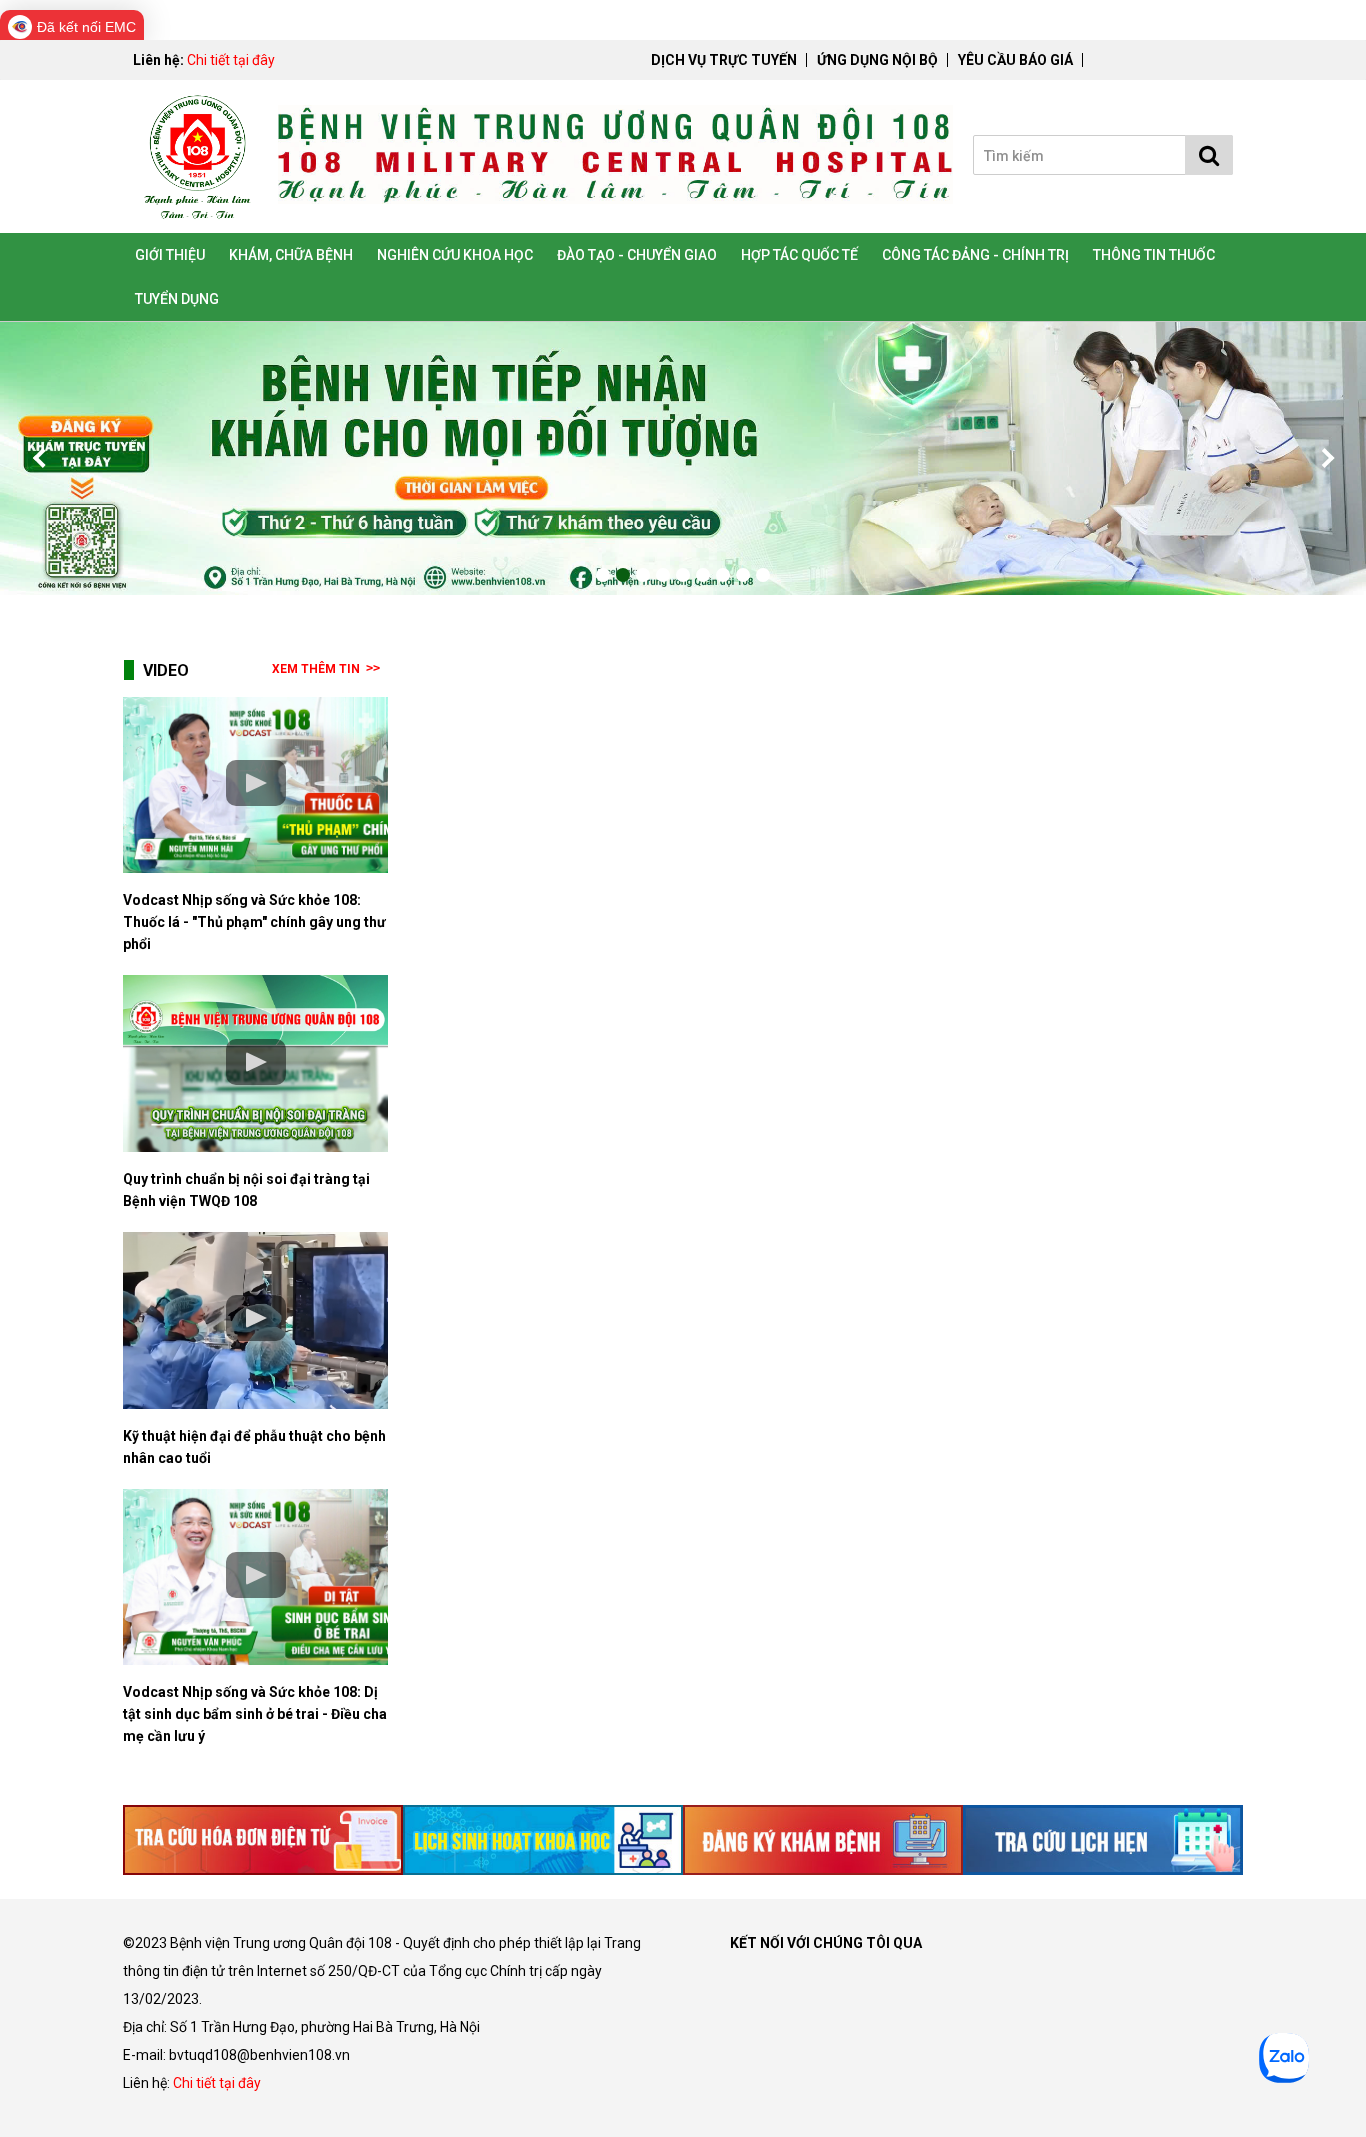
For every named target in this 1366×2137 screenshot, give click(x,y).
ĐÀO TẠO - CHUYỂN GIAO (637, 255)
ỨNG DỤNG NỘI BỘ (877, 60)
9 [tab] (763, 575)
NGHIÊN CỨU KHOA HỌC (455, 255)
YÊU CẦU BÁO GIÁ (1015, 60)
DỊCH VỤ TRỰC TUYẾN (724, 60)
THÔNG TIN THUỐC (1154, 255)
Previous (40, 458)
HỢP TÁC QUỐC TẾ (799, 255)
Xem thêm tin (316, 669)
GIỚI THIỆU (170, 255)
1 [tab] (603, 575)
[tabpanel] (683, 458)
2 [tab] (623, 575)
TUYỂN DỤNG (177, 299)
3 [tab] (643, 575)
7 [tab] (723, 575)
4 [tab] (663, 575)
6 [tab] (703, 575)
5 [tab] (683, 575)
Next (1326, 458)
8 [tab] (743, 575)
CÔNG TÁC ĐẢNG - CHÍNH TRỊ (975, 255)
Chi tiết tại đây (231, 60)
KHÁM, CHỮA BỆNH (291, 255)
